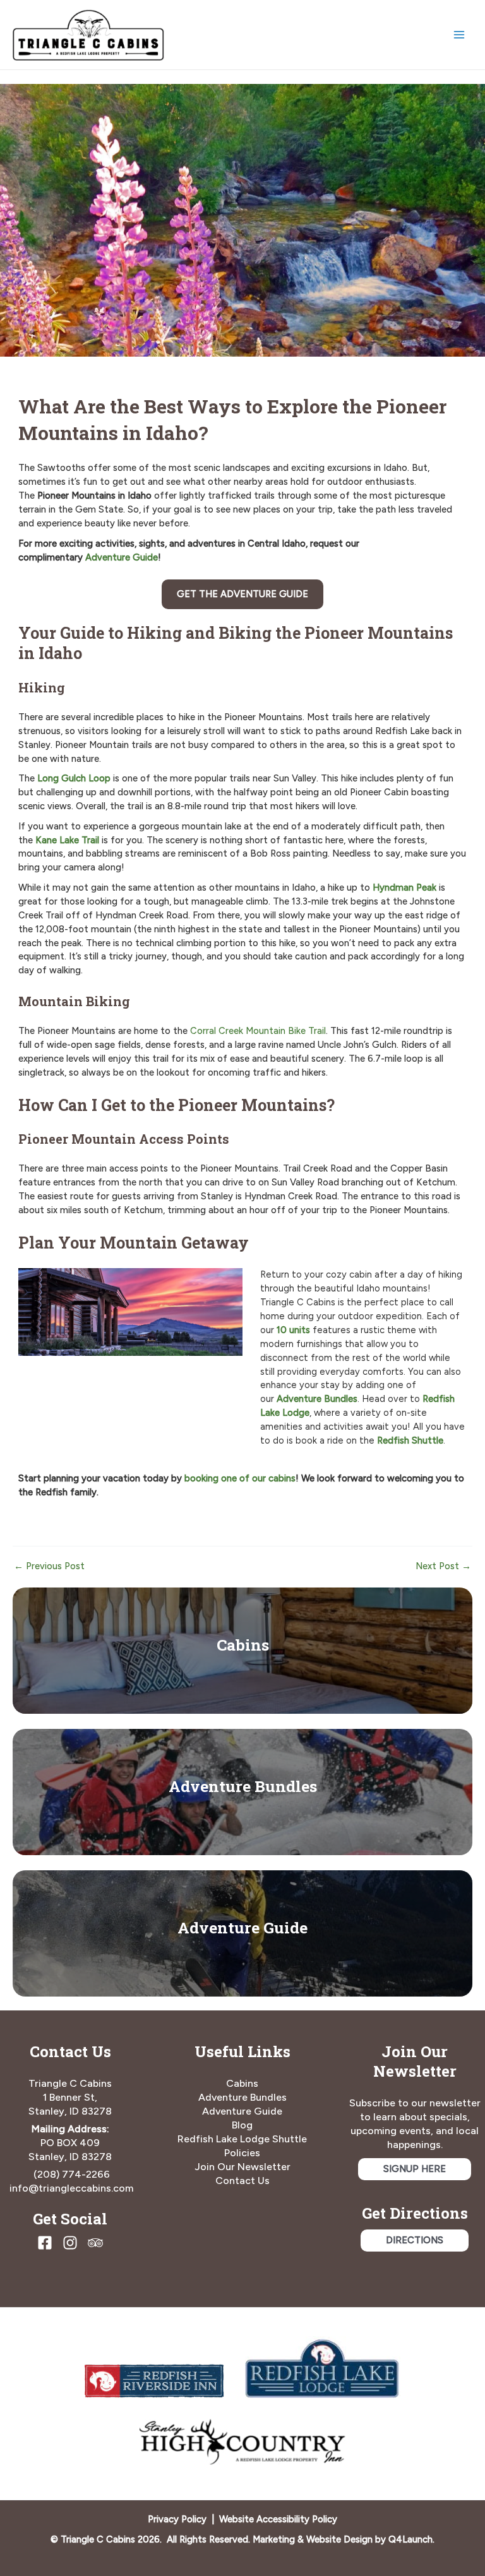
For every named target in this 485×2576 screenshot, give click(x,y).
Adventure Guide (242, 1927)
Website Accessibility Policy (278, 2519)
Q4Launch (410, 2539)
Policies (242, 2153)
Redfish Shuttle (410, 1440)
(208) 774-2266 (72, 2174)
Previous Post (49, 1566)
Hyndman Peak (404, 887)
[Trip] (95, 2243)
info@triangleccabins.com (71, 2188)
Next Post (443, 1566)
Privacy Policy (177, 2519)
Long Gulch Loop (74, 778)
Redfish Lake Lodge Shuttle (242, 2139)
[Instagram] (70, 2243)
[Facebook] (45, 2243)
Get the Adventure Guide (242, 594)
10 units (293, 1330)
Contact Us (242, 2181)
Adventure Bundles (317, 1399)
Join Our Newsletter (242, 2167)
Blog (242, 2125)
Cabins (243, 1645)
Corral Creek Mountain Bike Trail (258, 1031)
